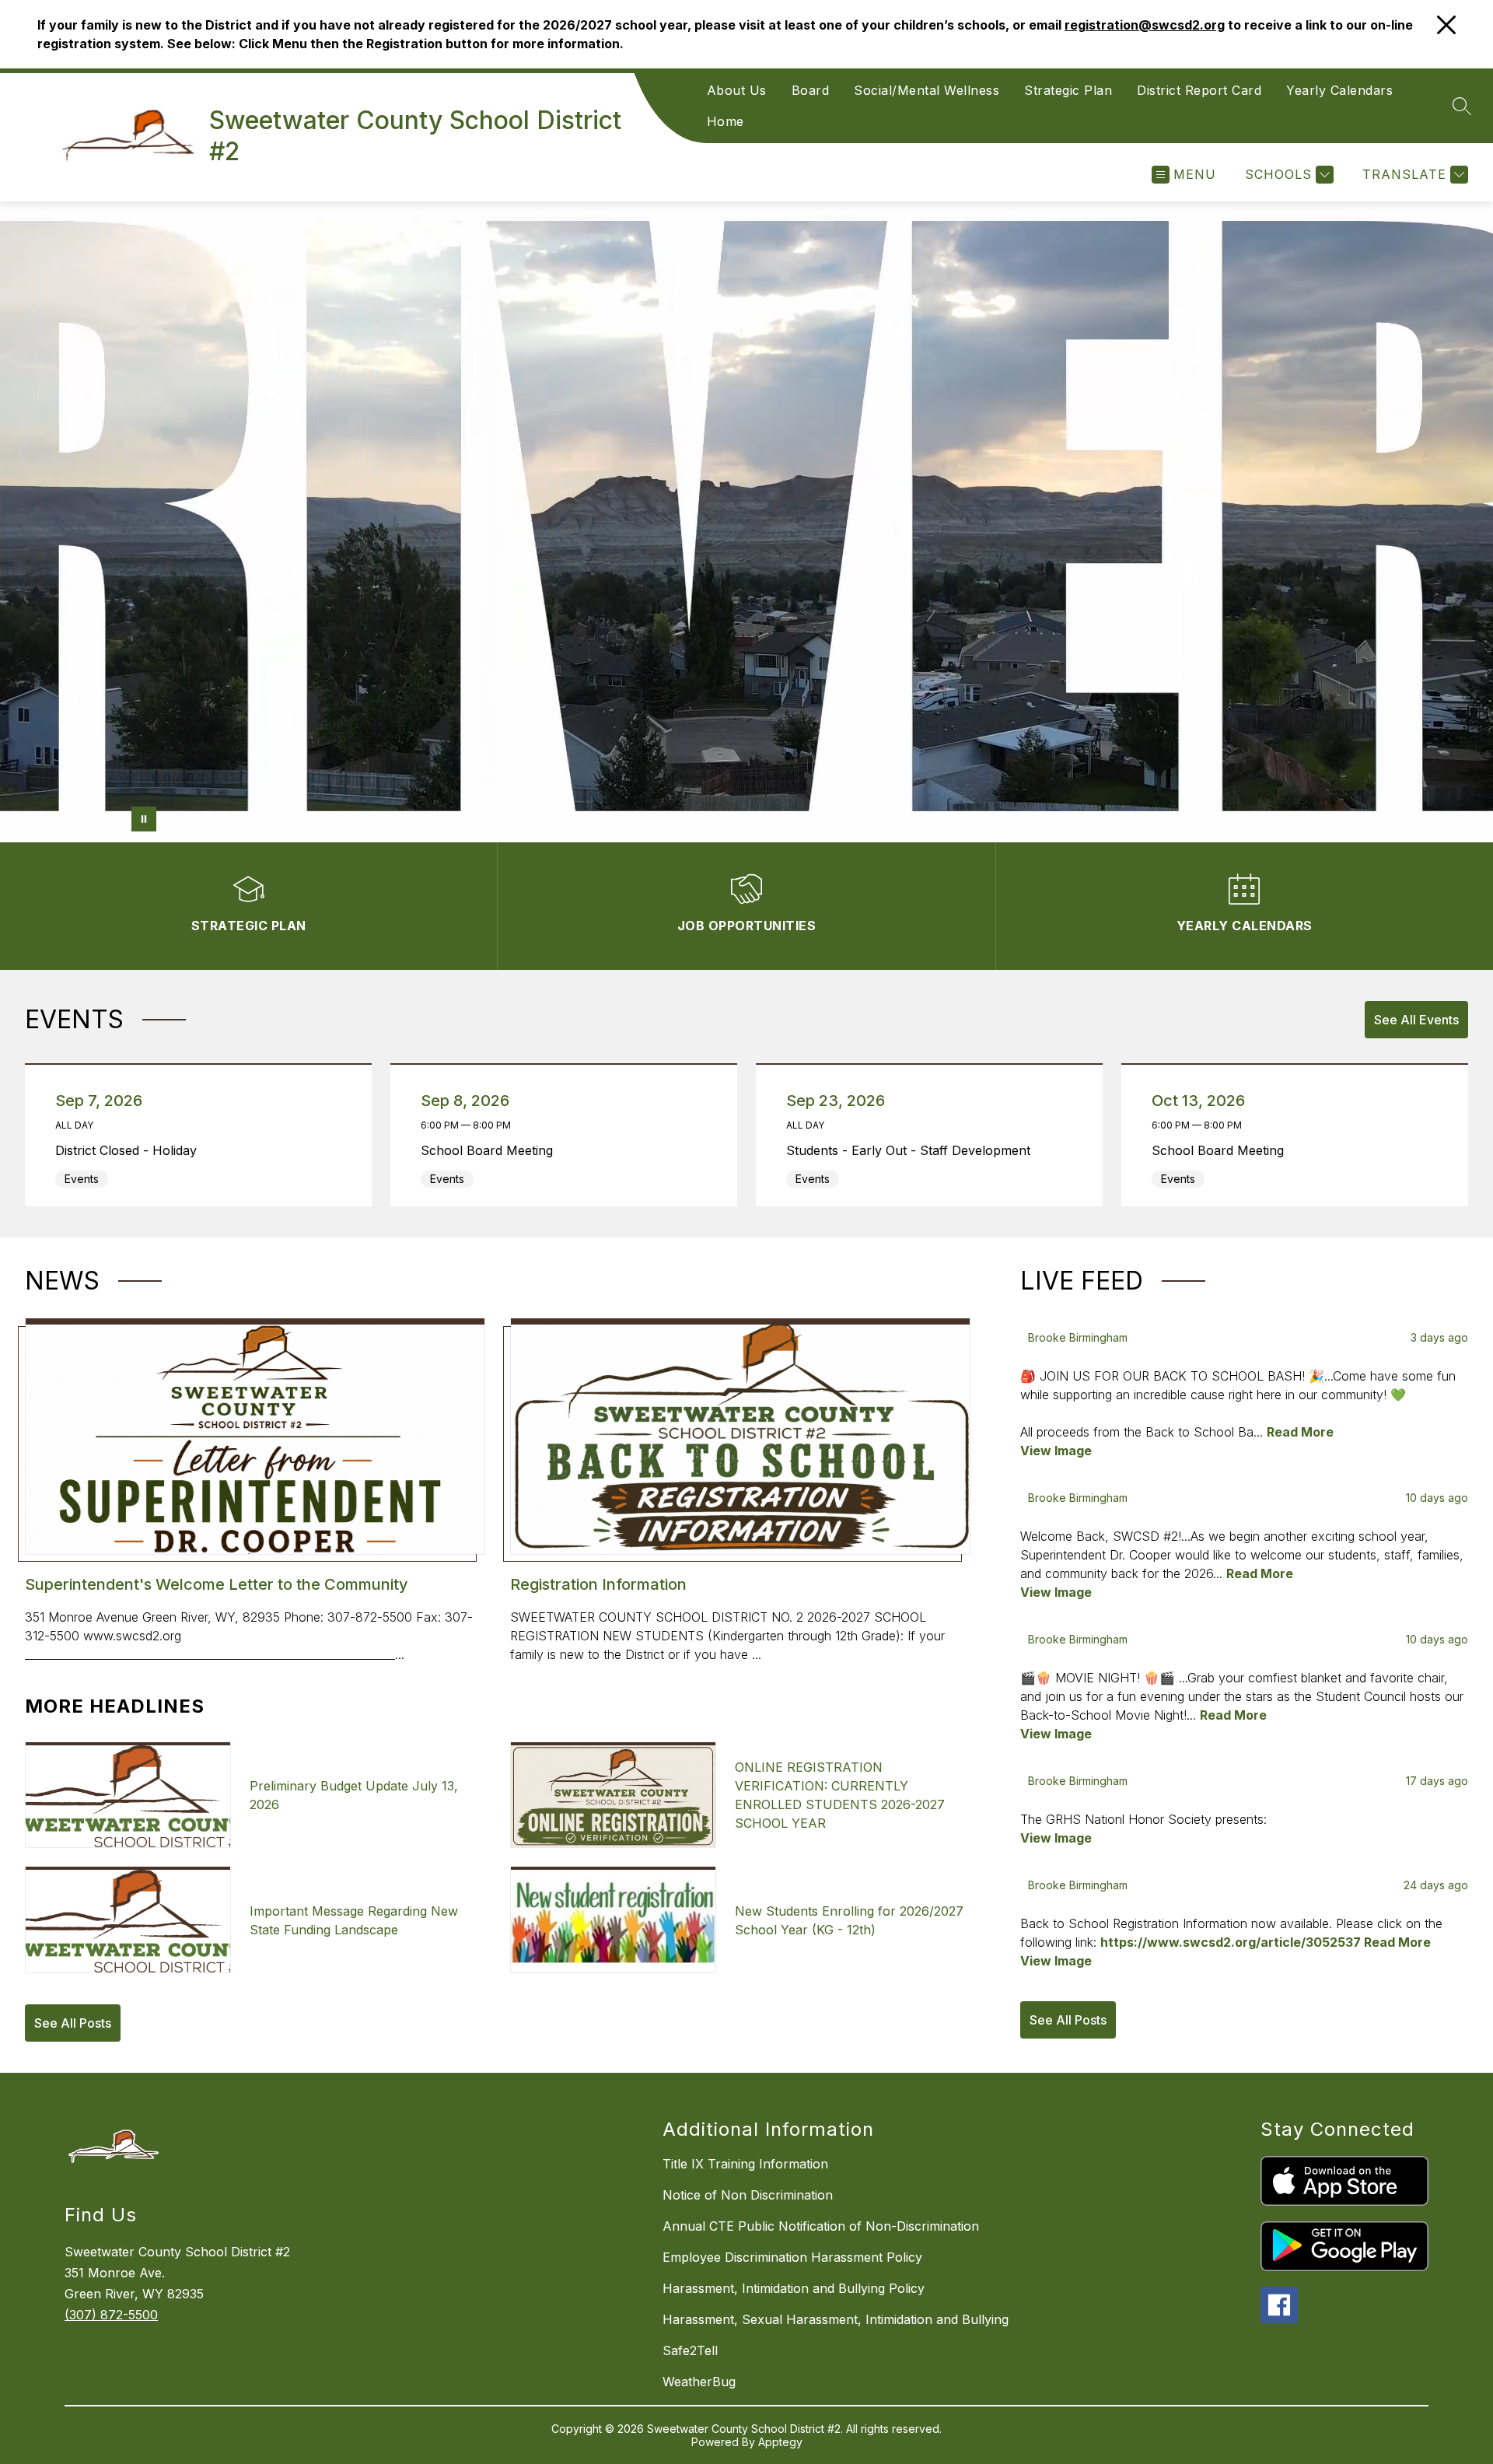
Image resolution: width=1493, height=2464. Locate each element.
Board (811, 90)
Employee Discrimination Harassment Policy (792, 2257)
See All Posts (73, 2023)
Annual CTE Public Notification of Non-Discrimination (821, 2226)
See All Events (1416, 1020)
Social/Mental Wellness (927, 90)
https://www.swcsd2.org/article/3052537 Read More (1266, 1942)
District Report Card (1199, 90)
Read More (1300, 1432)
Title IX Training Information (745, 2164)
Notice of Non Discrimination (748, 2195)
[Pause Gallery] (144, 819)
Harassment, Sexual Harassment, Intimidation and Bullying (836, 2319)
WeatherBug (699, 2382)
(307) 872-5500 (111, 2315)
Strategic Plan (1068, 90)
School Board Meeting (491, 1150)
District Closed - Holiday (130, 1150)
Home (726, 121)
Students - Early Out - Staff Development (912, 1150)
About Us (737, 90)
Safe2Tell (690, 2350)
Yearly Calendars (1339, 90)
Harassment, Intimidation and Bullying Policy (794, 2288)
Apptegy (780, 2442)
